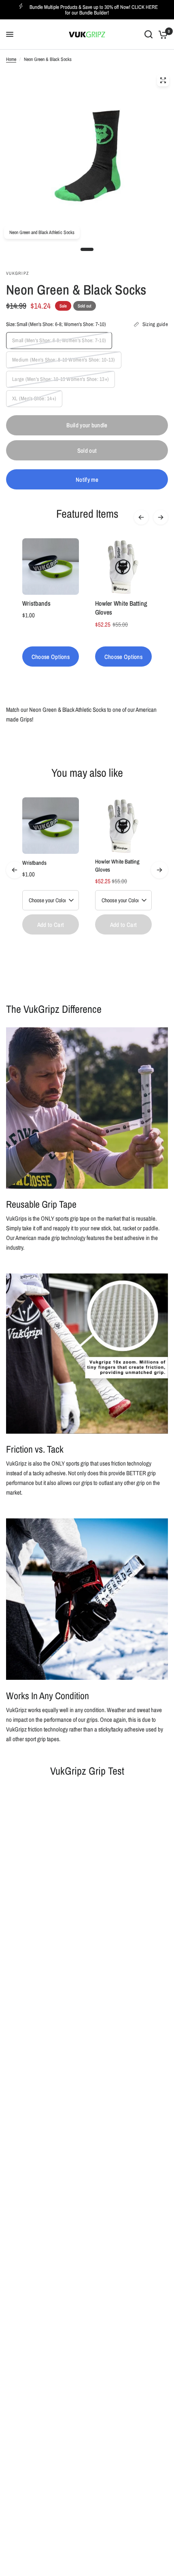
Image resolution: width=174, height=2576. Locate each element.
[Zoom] (163, 80)
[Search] (149, 34)
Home (11, 59)
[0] (162, 34)
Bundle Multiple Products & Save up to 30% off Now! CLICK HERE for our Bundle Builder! (94, 10)
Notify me (87, 480)
